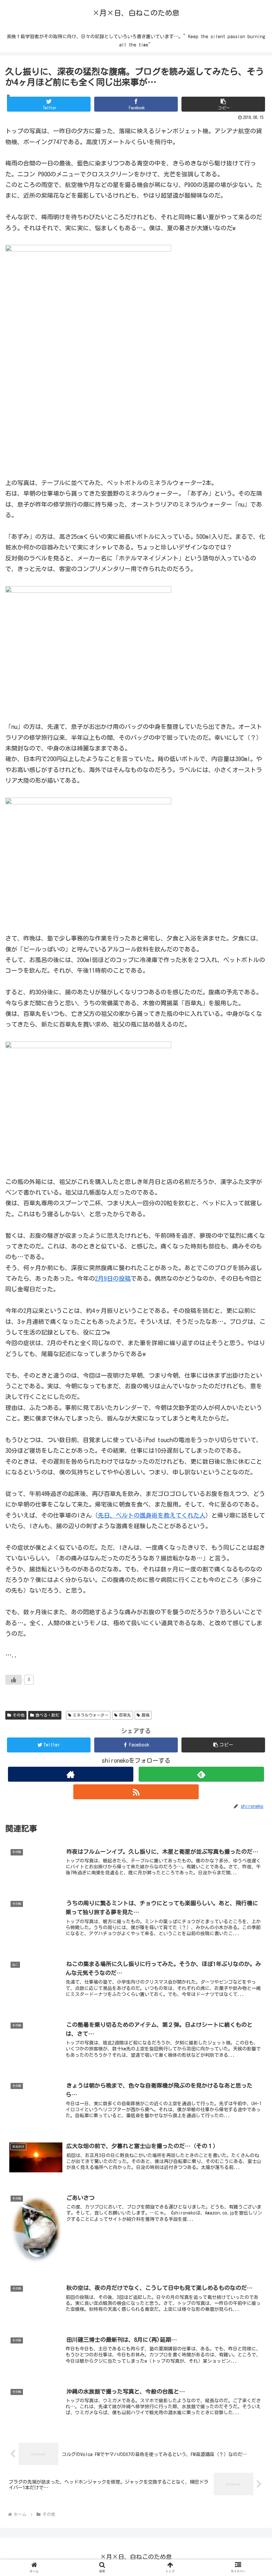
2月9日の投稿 (113, 1278)
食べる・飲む (47, 1715)
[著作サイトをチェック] (71, 1774)
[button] (223, 104)
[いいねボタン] (14, 1680)
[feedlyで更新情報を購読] (201, 1774)
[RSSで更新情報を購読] (136, 1792)
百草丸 (125, 1715)
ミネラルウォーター (91, 1715)
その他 (19, 1715)
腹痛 (146, 1715)
